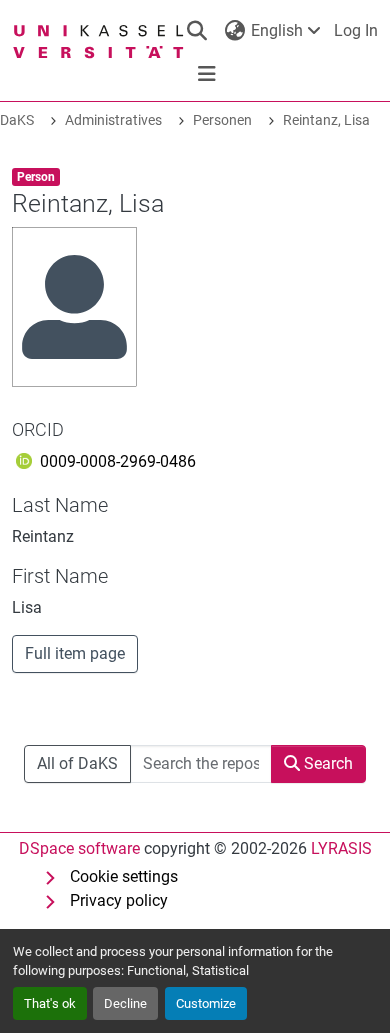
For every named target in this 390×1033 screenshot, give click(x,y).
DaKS (17, 120)
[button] (196, 31)
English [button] (277, 30)
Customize (206, 1003)
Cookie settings (124, 876)
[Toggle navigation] (207, 74)
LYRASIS (341, 848)
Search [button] (326, 763)
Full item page (75, 653)
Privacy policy (119, 900)
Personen (222, 120)
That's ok (50, 1003)
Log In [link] (356, 30)
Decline (125, 1003)
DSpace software (79, 848)
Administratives (113, 120)
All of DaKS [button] (77, 763)
